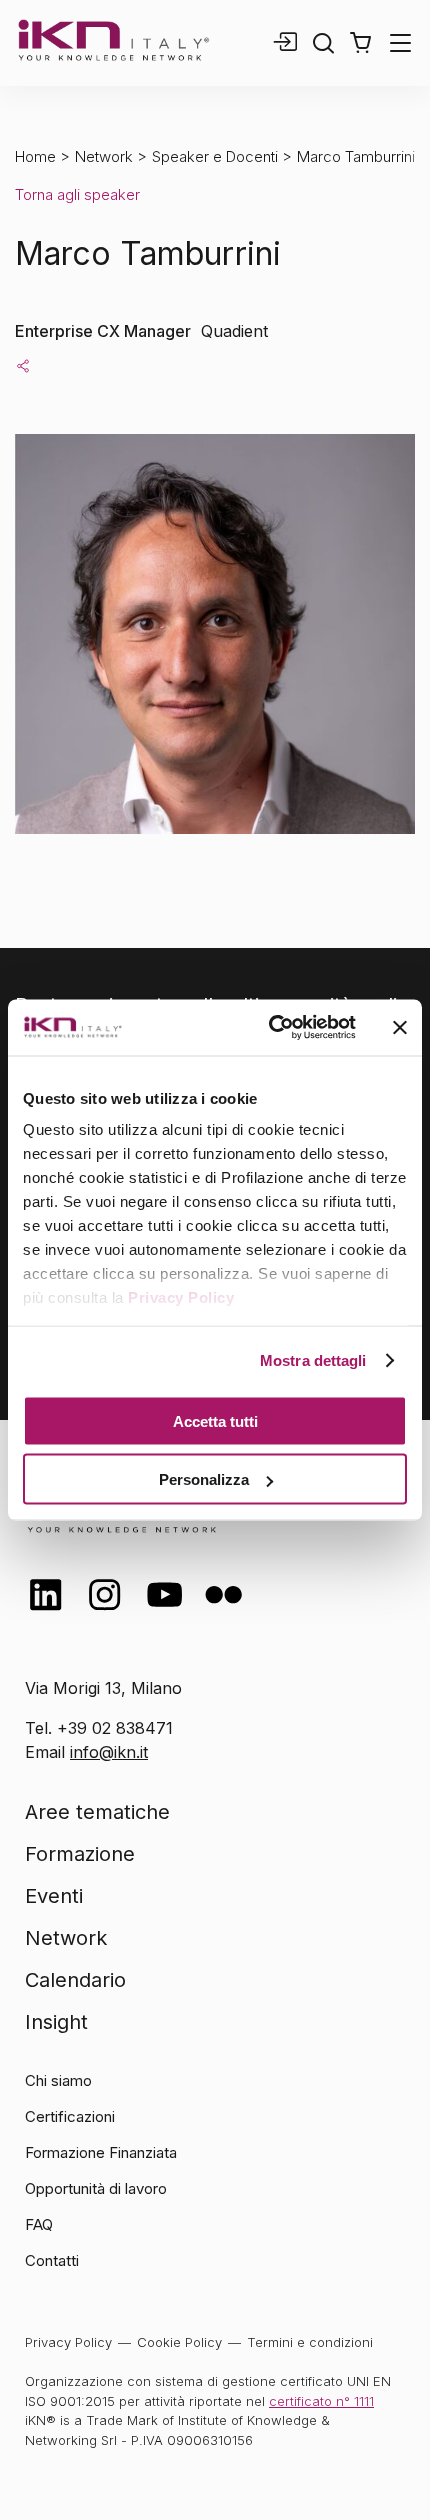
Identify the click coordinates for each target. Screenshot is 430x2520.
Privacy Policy (181, 1297)
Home (35, 156)
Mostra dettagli (313, 1360)
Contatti (52, 2260)
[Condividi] (23, 365)
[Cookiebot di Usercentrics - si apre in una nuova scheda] (270, 1028)
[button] (360, 43)
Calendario (75, 1980)
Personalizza (204, 1479)
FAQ (39, 2224)
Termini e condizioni (310, 2342)
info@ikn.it (109, 1752)
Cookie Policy (179, 2342)
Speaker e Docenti (215, 156)
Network (104, 156)
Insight (56, 2022)
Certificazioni (70, 2116)
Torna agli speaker (77, 194)
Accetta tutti (215, 1420)
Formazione (80, 1854)
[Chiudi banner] (400, 1027)
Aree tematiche (97, 1812)
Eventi (54, 1896)
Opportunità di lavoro (96, 2188)
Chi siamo (58, 2080)
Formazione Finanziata (101, 2152)
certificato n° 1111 (321, 2401)
